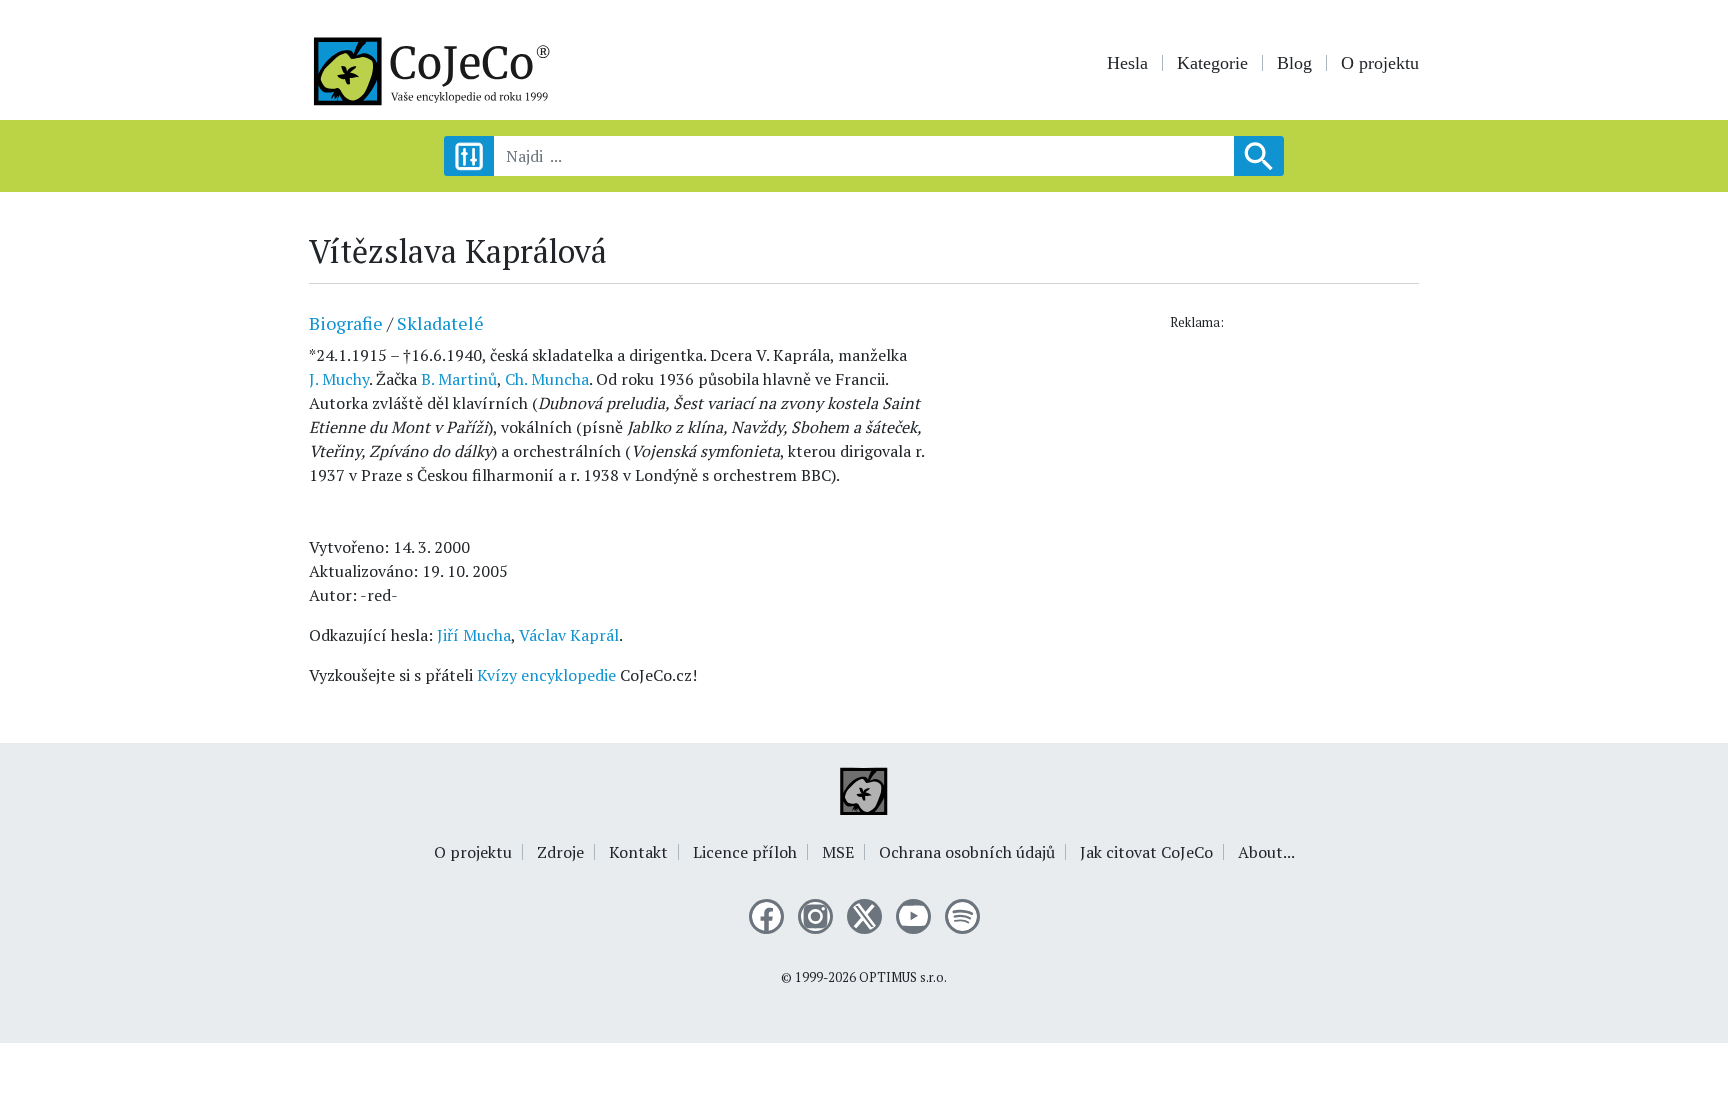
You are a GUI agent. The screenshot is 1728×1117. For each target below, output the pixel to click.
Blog (1294, 63)
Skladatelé (440, 323)
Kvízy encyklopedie (546, 675)
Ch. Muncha (547, 379)
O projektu (1380, 63)
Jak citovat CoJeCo (1146, 852)
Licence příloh (745, 852)
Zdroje (560, 852)
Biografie (346, 323)
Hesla (1127, 63)
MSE (838, 852)
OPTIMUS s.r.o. (903, 977)
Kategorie (1212, 63)
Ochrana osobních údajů (967, 852)
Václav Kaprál (569, 635)
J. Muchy (339, 379)
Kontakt (638, 852)
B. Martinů (459, 379)
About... (1266, 852)
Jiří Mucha (474, 635)
